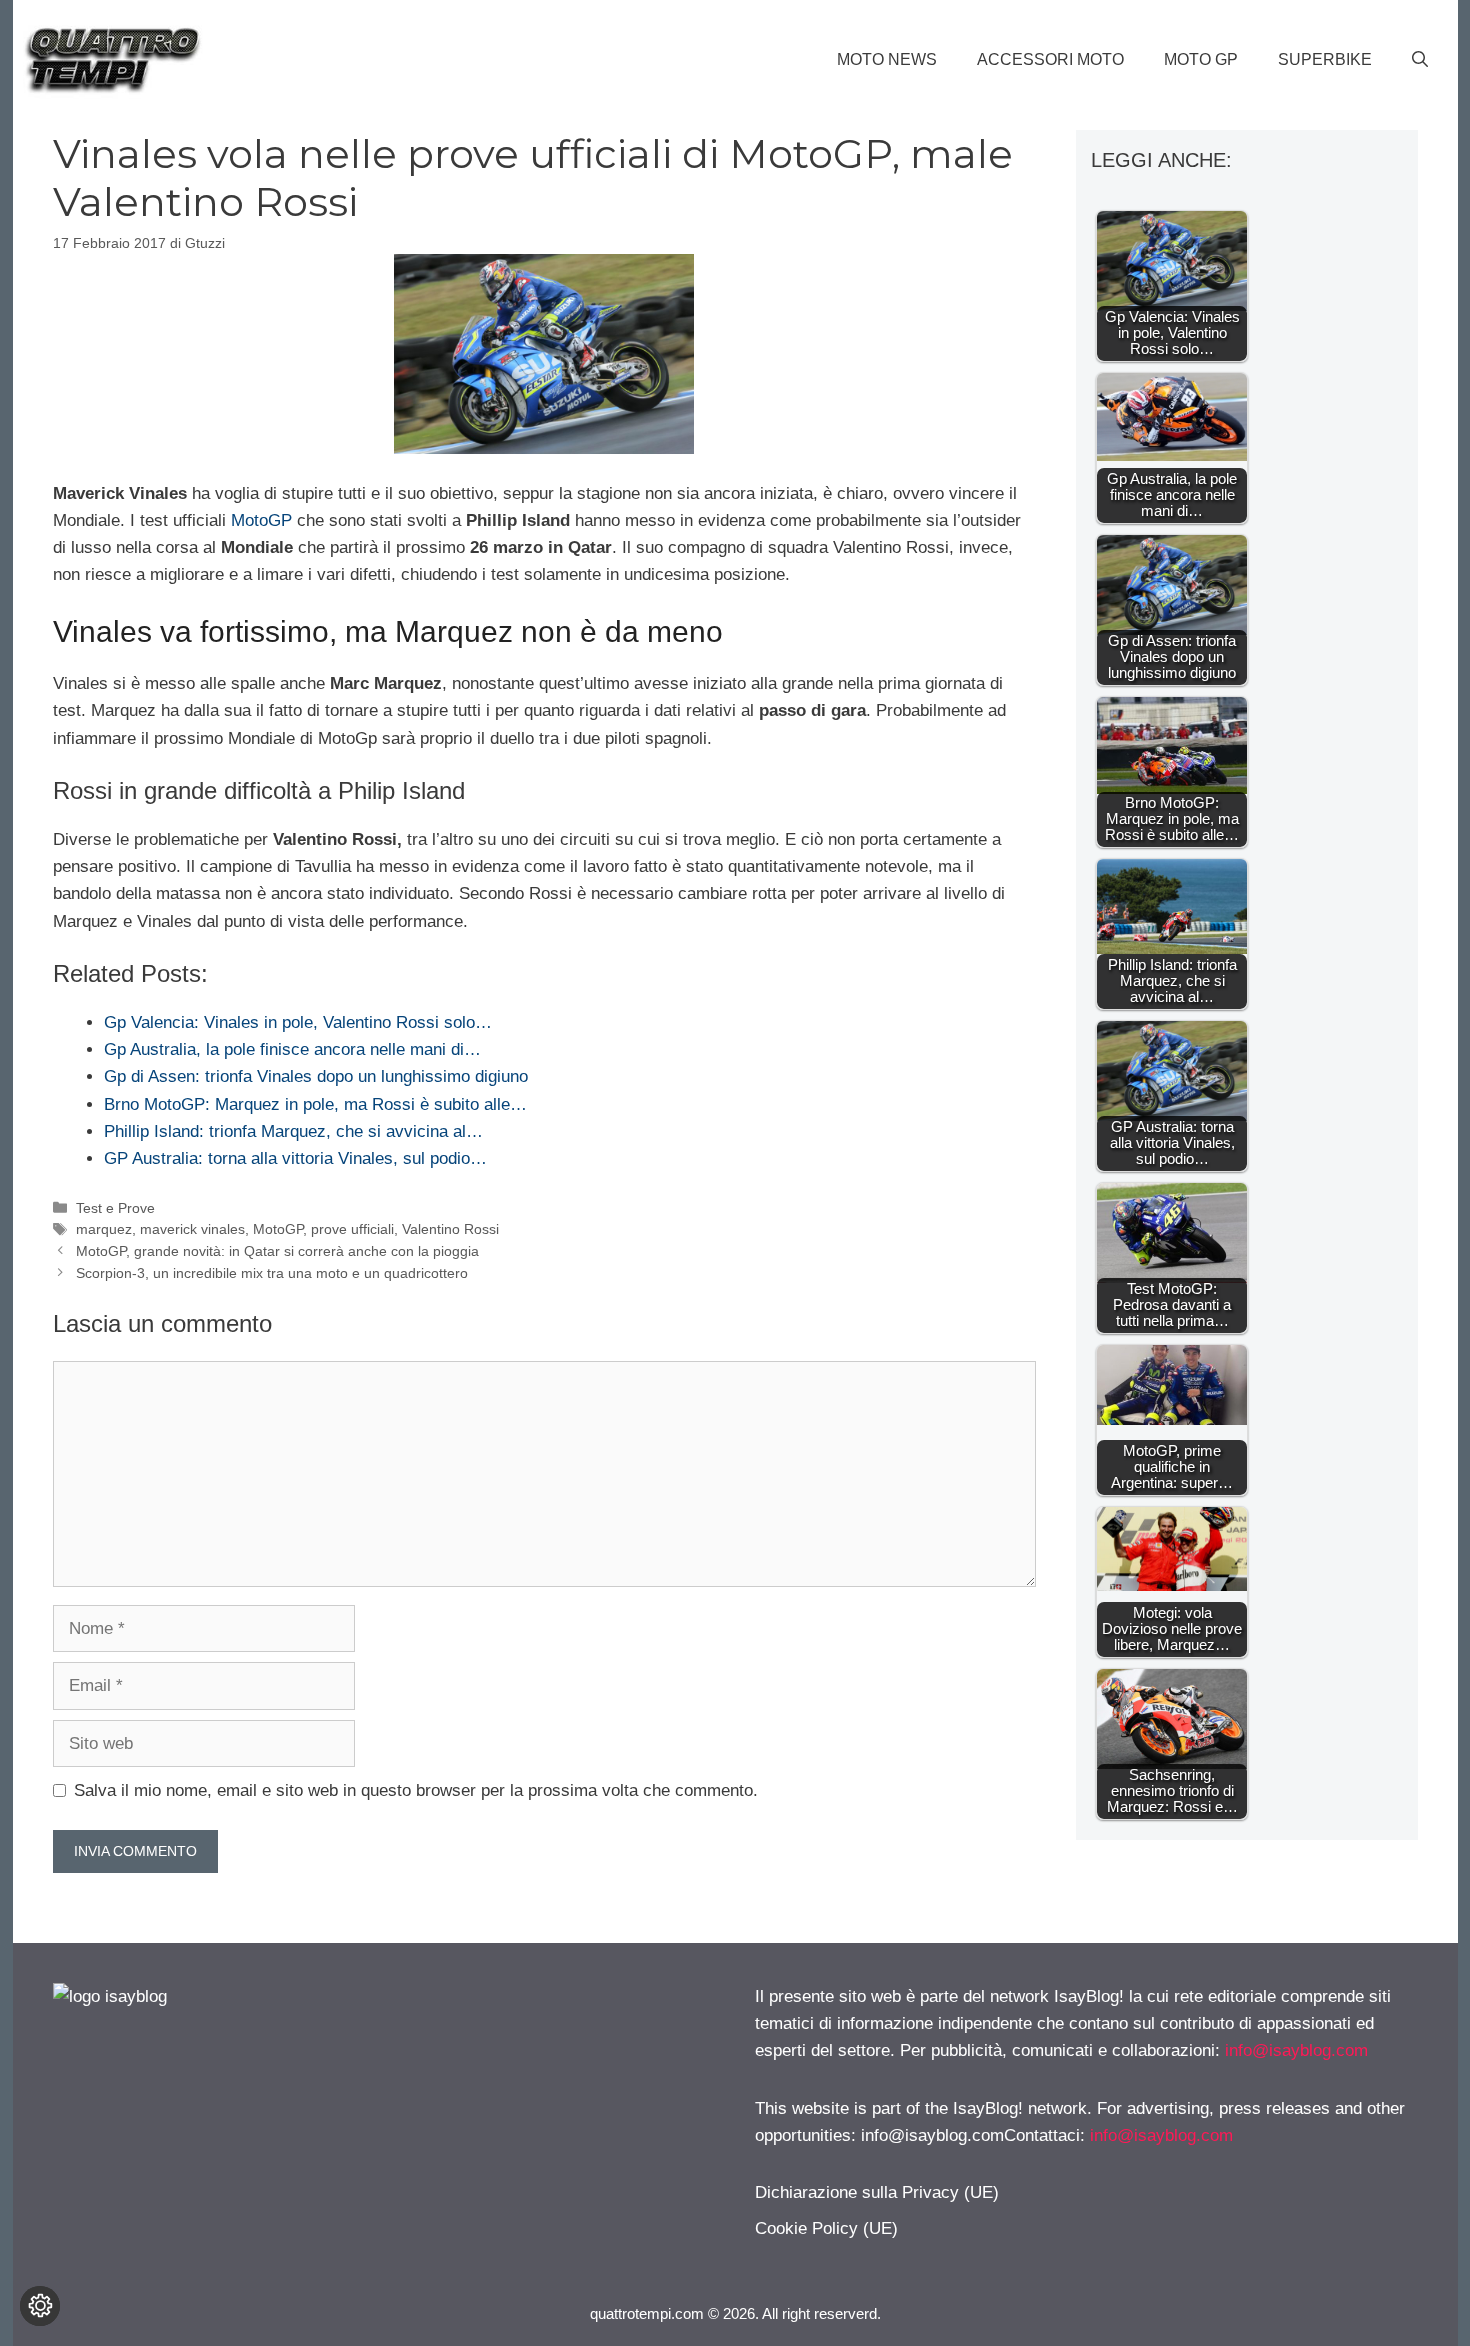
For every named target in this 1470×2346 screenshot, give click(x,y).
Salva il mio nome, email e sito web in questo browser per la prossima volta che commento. (416, 1790)
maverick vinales (192, 1229)
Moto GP (1201, 59)
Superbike (1325, 59)
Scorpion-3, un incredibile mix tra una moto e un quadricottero (272, 1273)
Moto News (887, 59)
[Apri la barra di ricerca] (1420, 60)
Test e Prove (115, 1208)
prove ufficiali (352, 1229)
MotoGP (261, 520)
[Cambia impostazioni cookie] (40, 2306)
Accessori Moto (1050, 59)
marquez (104, 1229)
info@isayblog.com (1296, 2050)
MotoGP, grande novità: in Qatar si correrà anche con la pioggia (277, 1251)
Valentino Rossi (450, 1229)
